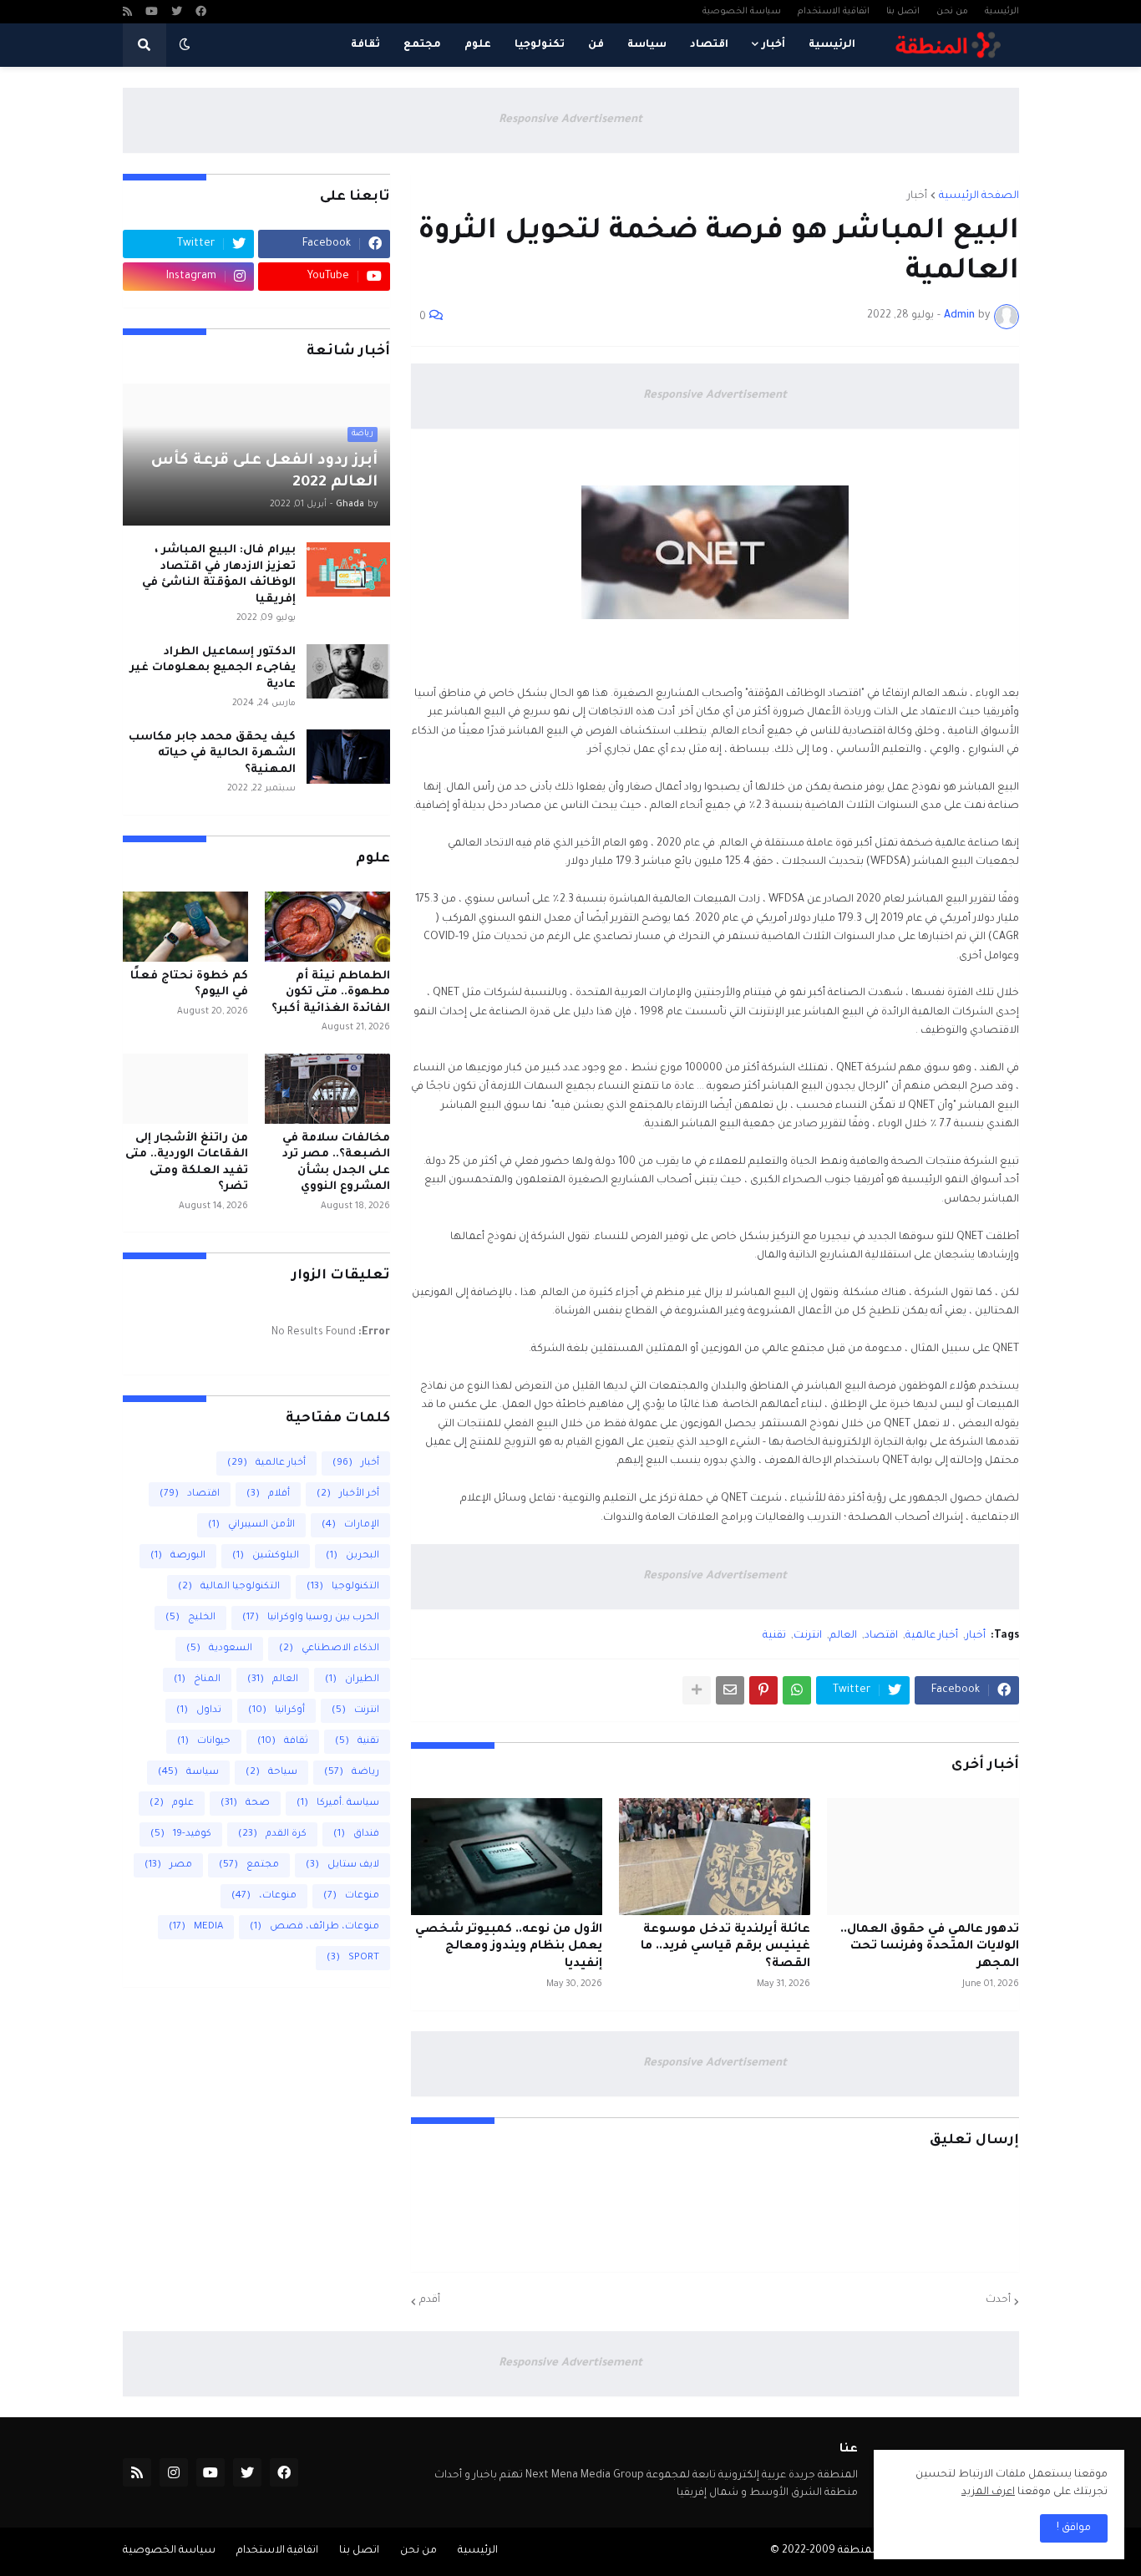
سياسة (188, 1773)
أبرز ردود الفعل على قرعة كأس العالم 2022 (264, 472)
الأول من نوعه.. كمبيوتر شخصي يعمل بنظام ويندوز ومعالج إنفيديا (509, 1948)
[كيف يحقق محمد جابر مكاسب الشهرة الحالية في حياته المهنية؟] (348, 757)
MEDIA (196, 1927)
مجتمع (249, 1865)
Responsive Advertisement (570, 120)
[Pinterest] (763, 1690)
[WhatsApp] (797, 1690)
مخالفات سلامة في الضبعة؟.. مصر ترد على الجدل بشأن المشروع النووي (336, 1163)
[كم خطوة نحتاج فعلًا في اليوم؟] (185, 927)
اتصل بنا (903, 12)
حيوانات (204, 1742)
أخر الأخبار (348, 1494)
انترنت (808, 1636)
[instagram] (174, 2472)
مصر (168, 1865)
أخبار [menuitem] (773, 45)
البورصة (178, 1556)
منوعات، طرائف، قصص (314, 1927)
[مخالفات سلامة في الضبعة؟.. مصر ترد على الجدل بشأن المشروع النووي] (327, 1089)
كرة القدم (272, 1834)
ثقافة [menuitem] (365, 45)
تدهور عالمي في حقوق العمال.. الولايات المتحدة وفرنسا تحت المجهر (929, 1948)
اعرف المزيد (988, 2492)
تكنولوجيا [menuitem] (540, 45)
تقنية (774, 1636)
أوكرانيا (276, 1711)
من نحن (952, 12)
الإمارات (350, 1525)
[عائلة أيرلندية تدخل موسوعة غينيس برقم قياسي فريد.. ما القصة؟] (715, 1857)
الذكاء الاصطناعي (329, 1649)
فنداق (356, 1834)
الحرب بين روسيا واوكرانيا (311, 1618)
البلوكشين (266, 1556)
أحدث (998, 2300)
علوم (172, 1804)
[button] (185, 45)
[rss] (127, 13)
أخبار (917, 196)
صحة (245, 1804)
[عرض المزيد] (697, 1690)
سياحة (271, 1773)
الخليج (190, 1618)
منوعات (351, 1896)
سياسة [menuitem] (647, 45)
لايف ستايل (342, 1865)
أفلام (268, 1494)
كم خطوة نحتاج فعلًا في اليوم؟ (189, 985)
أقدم (430, 2300)
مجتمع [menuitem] (422, 45)
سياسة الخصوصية (742, 12)
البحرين (352, 1556)
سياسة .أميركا (338, 1804)
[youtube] (152, 13)
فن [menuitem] (596, 45)
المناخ (197, 1680)
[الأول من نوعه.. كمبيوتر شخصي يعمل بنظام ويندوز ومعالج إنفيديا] (507, 1857)
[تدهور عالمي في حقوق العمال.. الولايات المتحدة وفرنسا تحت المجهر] (923, 1857)
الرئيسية (1002, 12)
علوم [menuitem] (478, 45)
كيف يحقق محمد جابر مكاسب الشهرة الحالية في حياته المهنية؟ (212, 754)
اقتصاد (881, 1636)
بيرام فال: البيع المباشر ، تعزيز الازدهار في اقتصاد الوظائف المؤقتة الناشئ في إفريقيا (219, 575)
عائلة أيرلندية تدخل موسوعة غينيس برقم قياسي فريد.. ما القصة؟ (725, 1948)
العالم (843, 1636)
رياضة (352, 1773)
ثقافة (283, 1742)
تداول (199, 1711)
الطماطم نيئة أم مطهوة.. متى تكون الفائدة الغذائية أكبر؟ (331, 993)
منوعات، (264, 1896)
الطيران (352, 1680)
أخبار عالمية (932, 1636)
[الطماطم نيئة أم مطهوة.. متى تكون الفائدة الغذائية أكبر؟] (327, 927)
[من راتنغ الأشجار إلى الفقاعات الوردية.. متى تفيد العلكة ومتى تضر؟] (185, 1089)
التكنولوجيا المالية (229, 1587)
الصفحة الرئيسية (979, 196)
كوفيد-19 (181, 1834)
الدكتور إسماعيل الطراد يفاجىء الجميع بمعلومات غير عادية (213, 668)
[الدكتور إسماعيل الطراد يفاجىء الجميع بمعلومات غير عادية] (348, 671)
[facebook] (201, 13)
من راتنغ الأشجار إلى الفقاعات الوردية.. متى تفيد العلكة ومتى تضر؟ (187, 1163)
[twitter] (177, 13)
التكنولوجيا (343, 1587)
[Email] (730, 1690)
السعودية (219, 1649)
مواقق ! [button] (1074, 2528)
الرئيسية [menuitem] (832, 45)
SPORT (353, 1958)
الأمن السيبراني (251, 1525)
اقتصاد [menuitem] (709, 45)
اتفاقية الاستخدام (834, 12)
